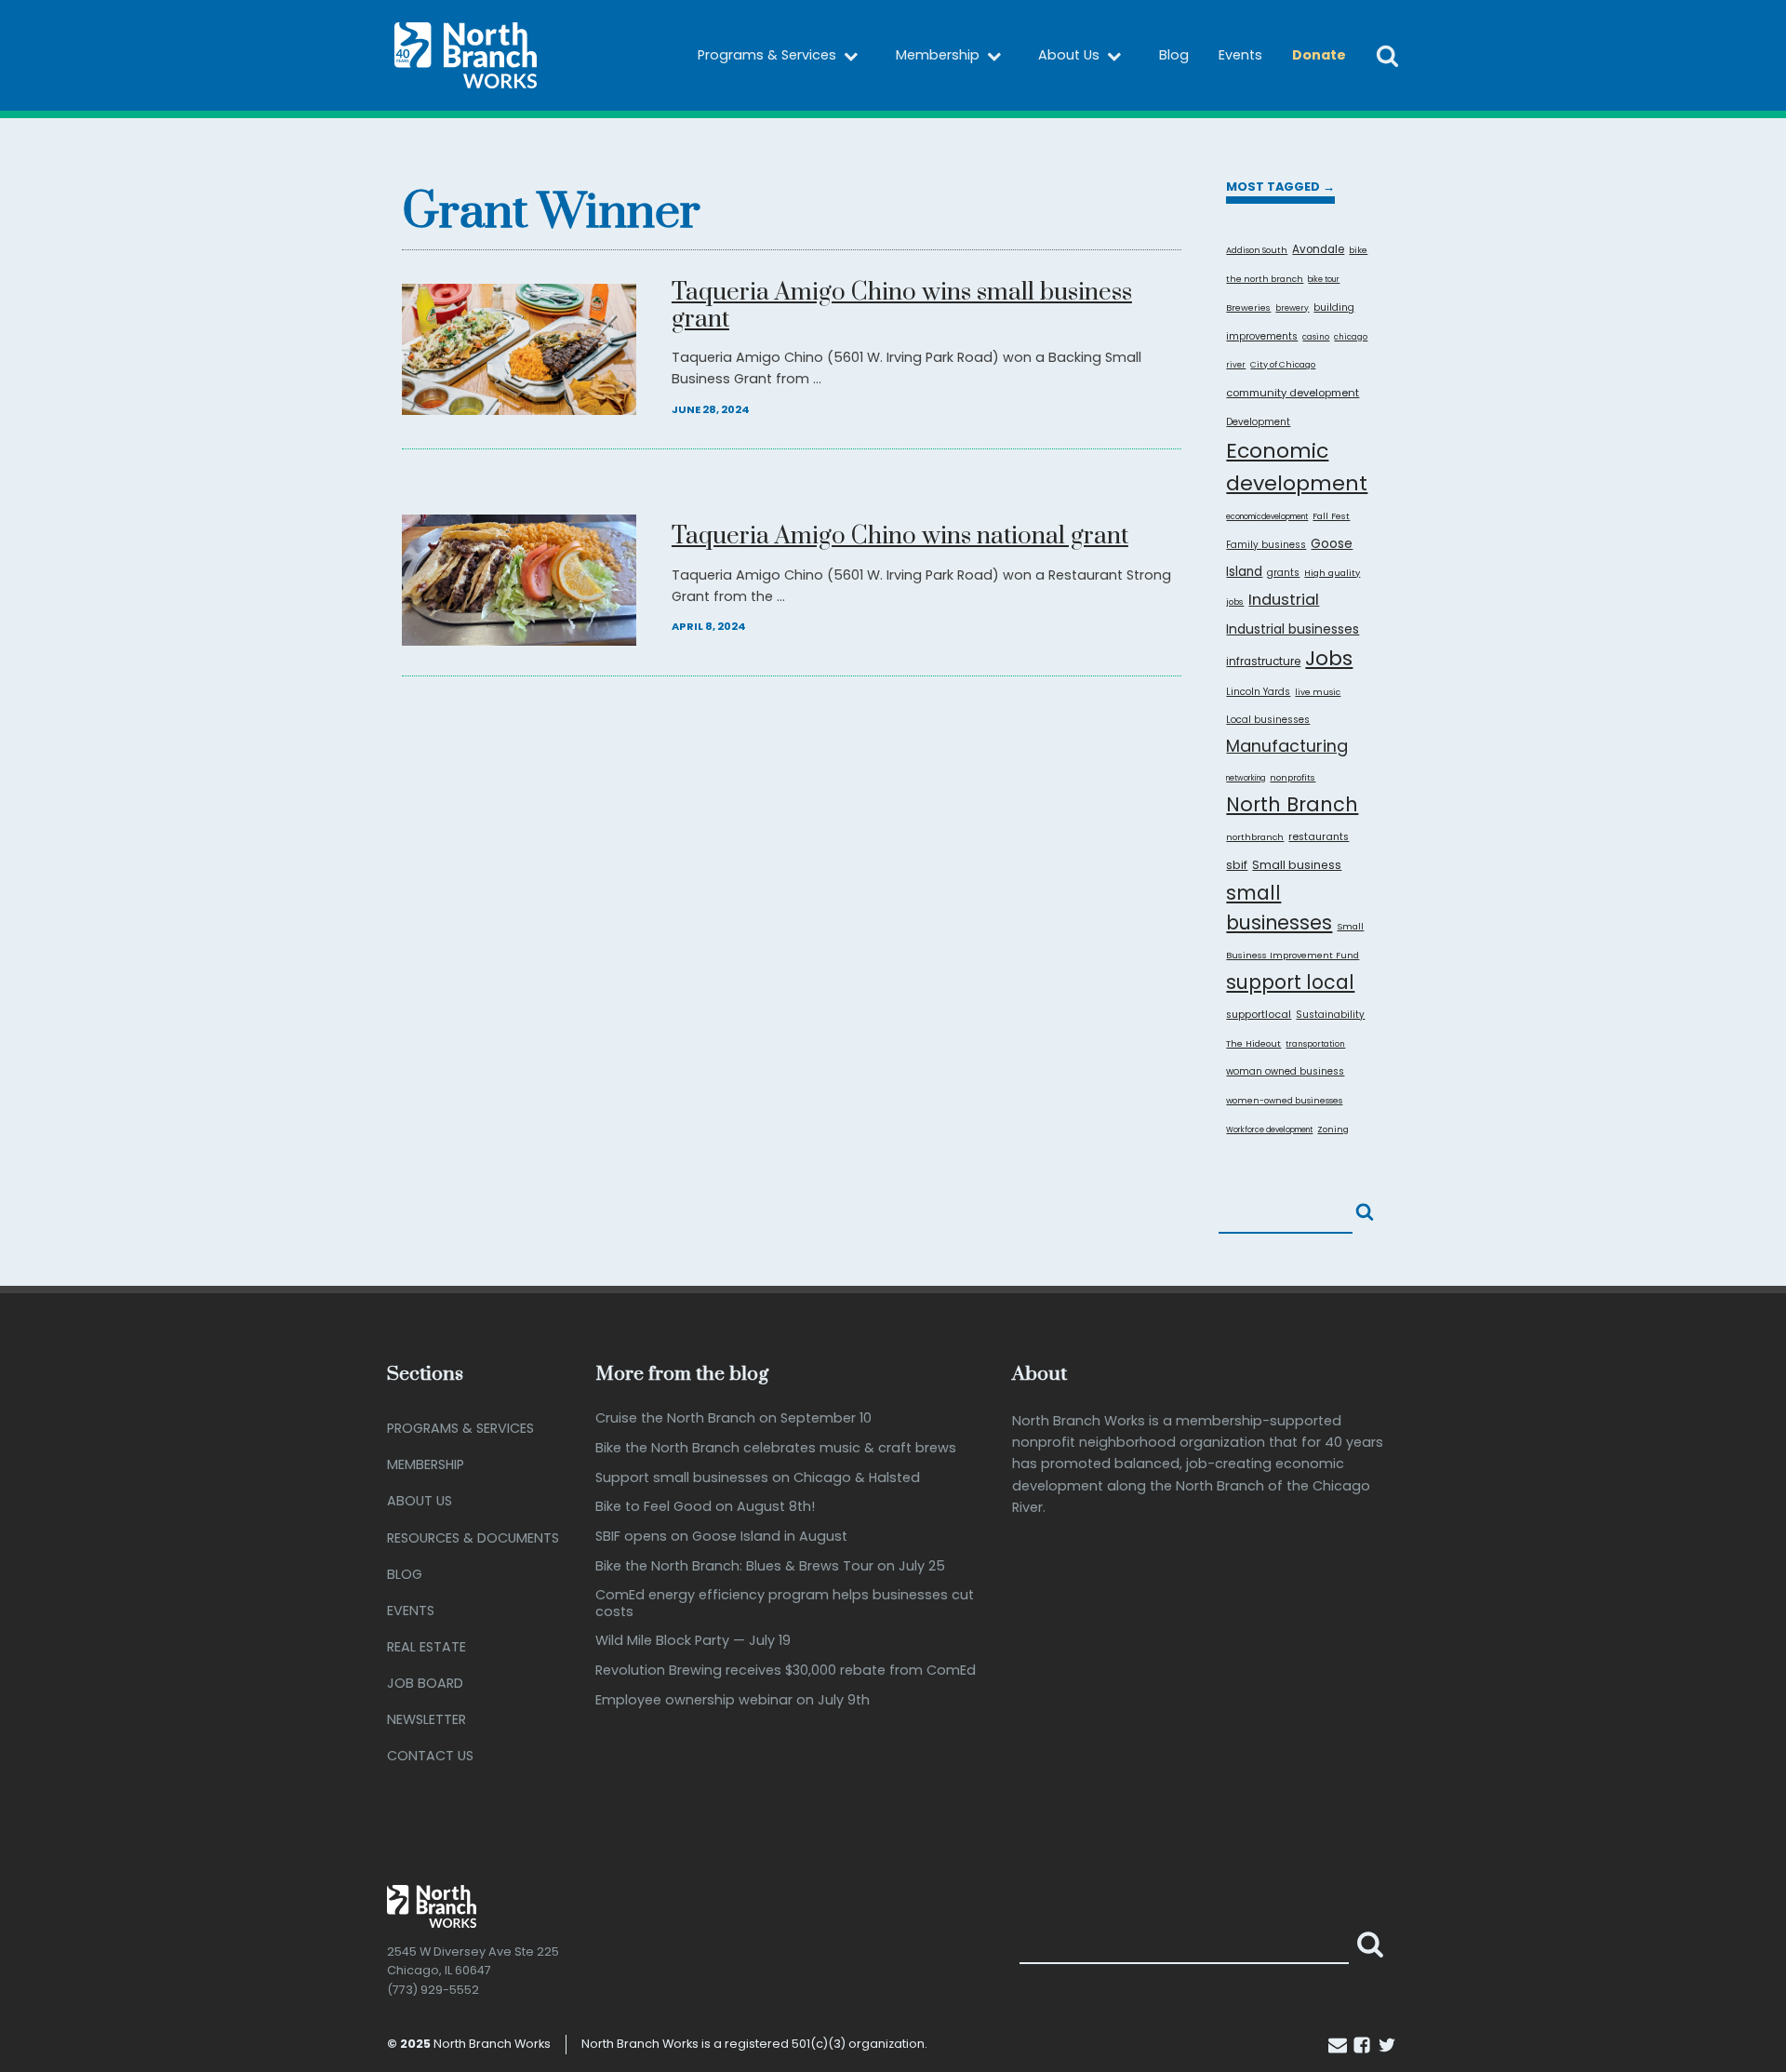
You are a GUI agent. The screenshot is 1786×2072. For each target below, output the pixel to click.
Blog (1174, 55)
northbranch (1255, 837)
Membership (938, 55)
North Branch (1292, 804)
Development (1258, 422)
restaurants (1319, 836)
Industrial (1284, 600)
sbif (1237, 865)
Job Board (425, 1683)
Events (1240, 55)
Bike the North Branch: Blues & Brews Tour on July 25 (770, 1566)
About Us (1069, 55)
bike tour (1324, 280)
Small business (1297, 865)
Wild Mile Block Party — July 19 (693, 1641)
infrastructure (1263, 662)
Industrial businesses (1293, 629)
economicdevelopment (1267, 517)
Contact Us (430, 1756)
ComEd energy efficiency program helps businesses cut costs (785, 1604)
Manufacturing (1287, 746)
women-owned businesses (1284, 1100)
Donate (1319, 55)
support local (1290, 983)
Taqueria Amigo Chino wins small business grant (902, 307)
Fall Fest (1331, 516)
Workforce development (1269, 1130)
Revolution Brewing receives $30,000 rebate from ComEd (786, 1671)
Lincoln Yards (1258, 692)
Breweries (1248, 307)
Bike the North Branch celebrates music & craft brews (776, 1448)
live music (1318, 692)
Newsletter (427, 1719)
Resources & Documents (473, 1538)
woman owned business (1285, 1071)
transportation (1315, 1044)
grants (1283, 573)
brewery (1292, 308)
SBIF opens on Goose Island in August (721, 1537)
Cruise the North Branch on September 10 (733, 1418)
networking (1246, 778)
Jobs (1329, 658)
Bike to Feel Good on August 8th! (705, 1507)
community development (1293, 393)
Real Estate (427, 1647)
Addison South (1257, 250)
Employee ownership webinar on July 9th (733, 1700)
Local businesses (1268, 720)
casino (1316, 337)
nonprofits (1293, 777)
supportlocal (1259, 1014)
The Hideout (1253, 1043)
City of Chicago (1283, 364)
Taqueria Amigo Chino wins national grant (900, 537)
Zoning (1333, 1129)
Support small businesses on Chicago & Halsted (758, 1478)
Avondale (1318, 249)
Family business (1266, 545)
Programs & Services (767, 55)
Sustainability (1330, 1015)
